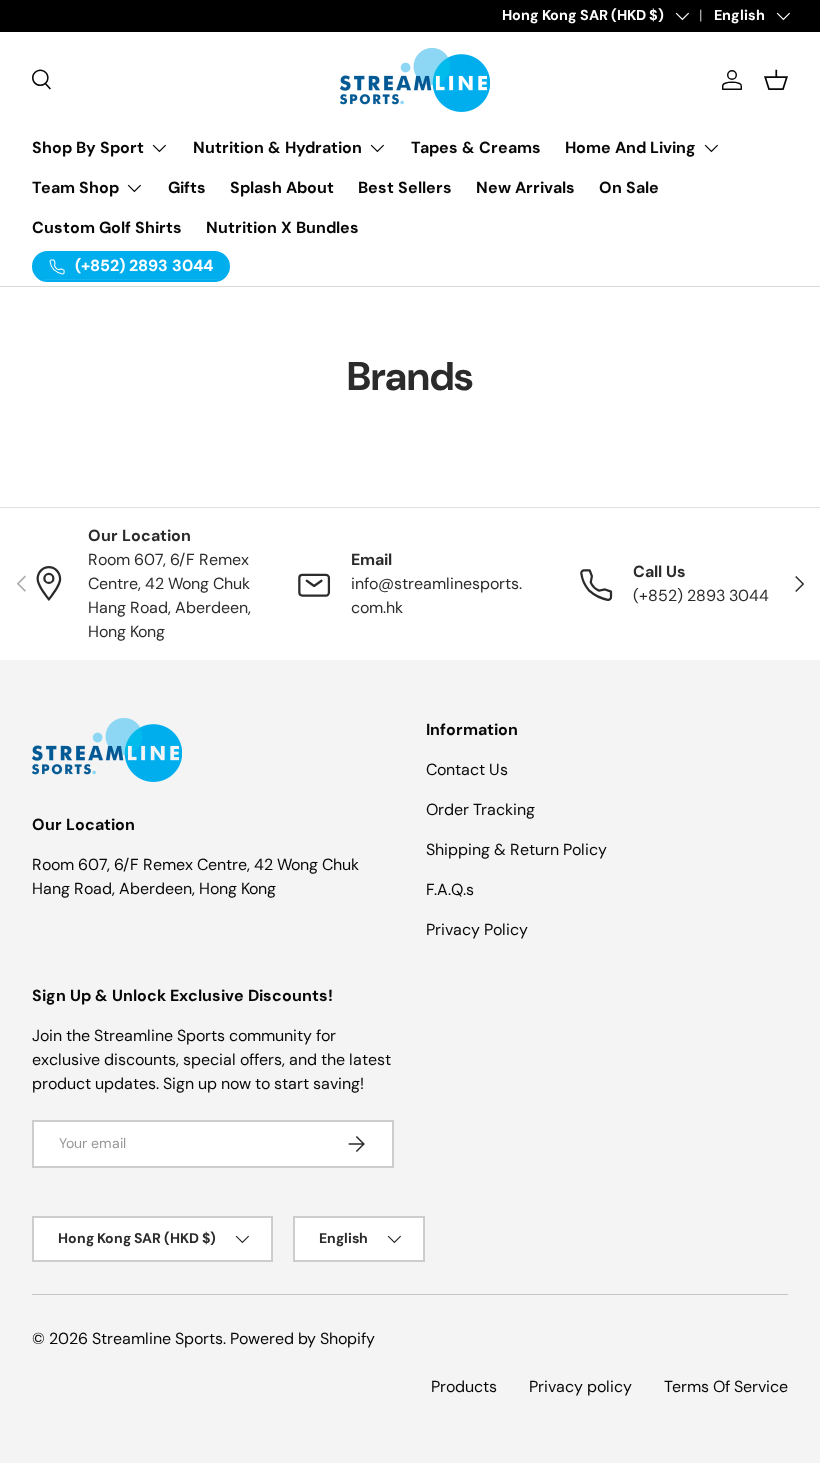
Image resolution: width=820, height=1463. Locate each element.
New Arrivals (525, 187)
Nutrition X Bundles (282, 227)
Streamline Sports (157, 1338)
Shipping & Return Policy (516, 849)
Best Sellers (405, 187)
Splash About (282, 187)
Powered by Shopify (302, 1338)
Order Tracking (480, 809)
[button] (776, 80)
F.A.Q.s (450, 889)
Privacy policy (580, 1386)
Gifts (187, 187)
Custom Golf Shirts (107, 227)
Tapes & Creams (476, 147)
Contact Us (467, 769)
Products (464, 1386)
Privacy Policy (477, 929)
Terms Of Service (726, 1386)
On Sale (629, 187)
